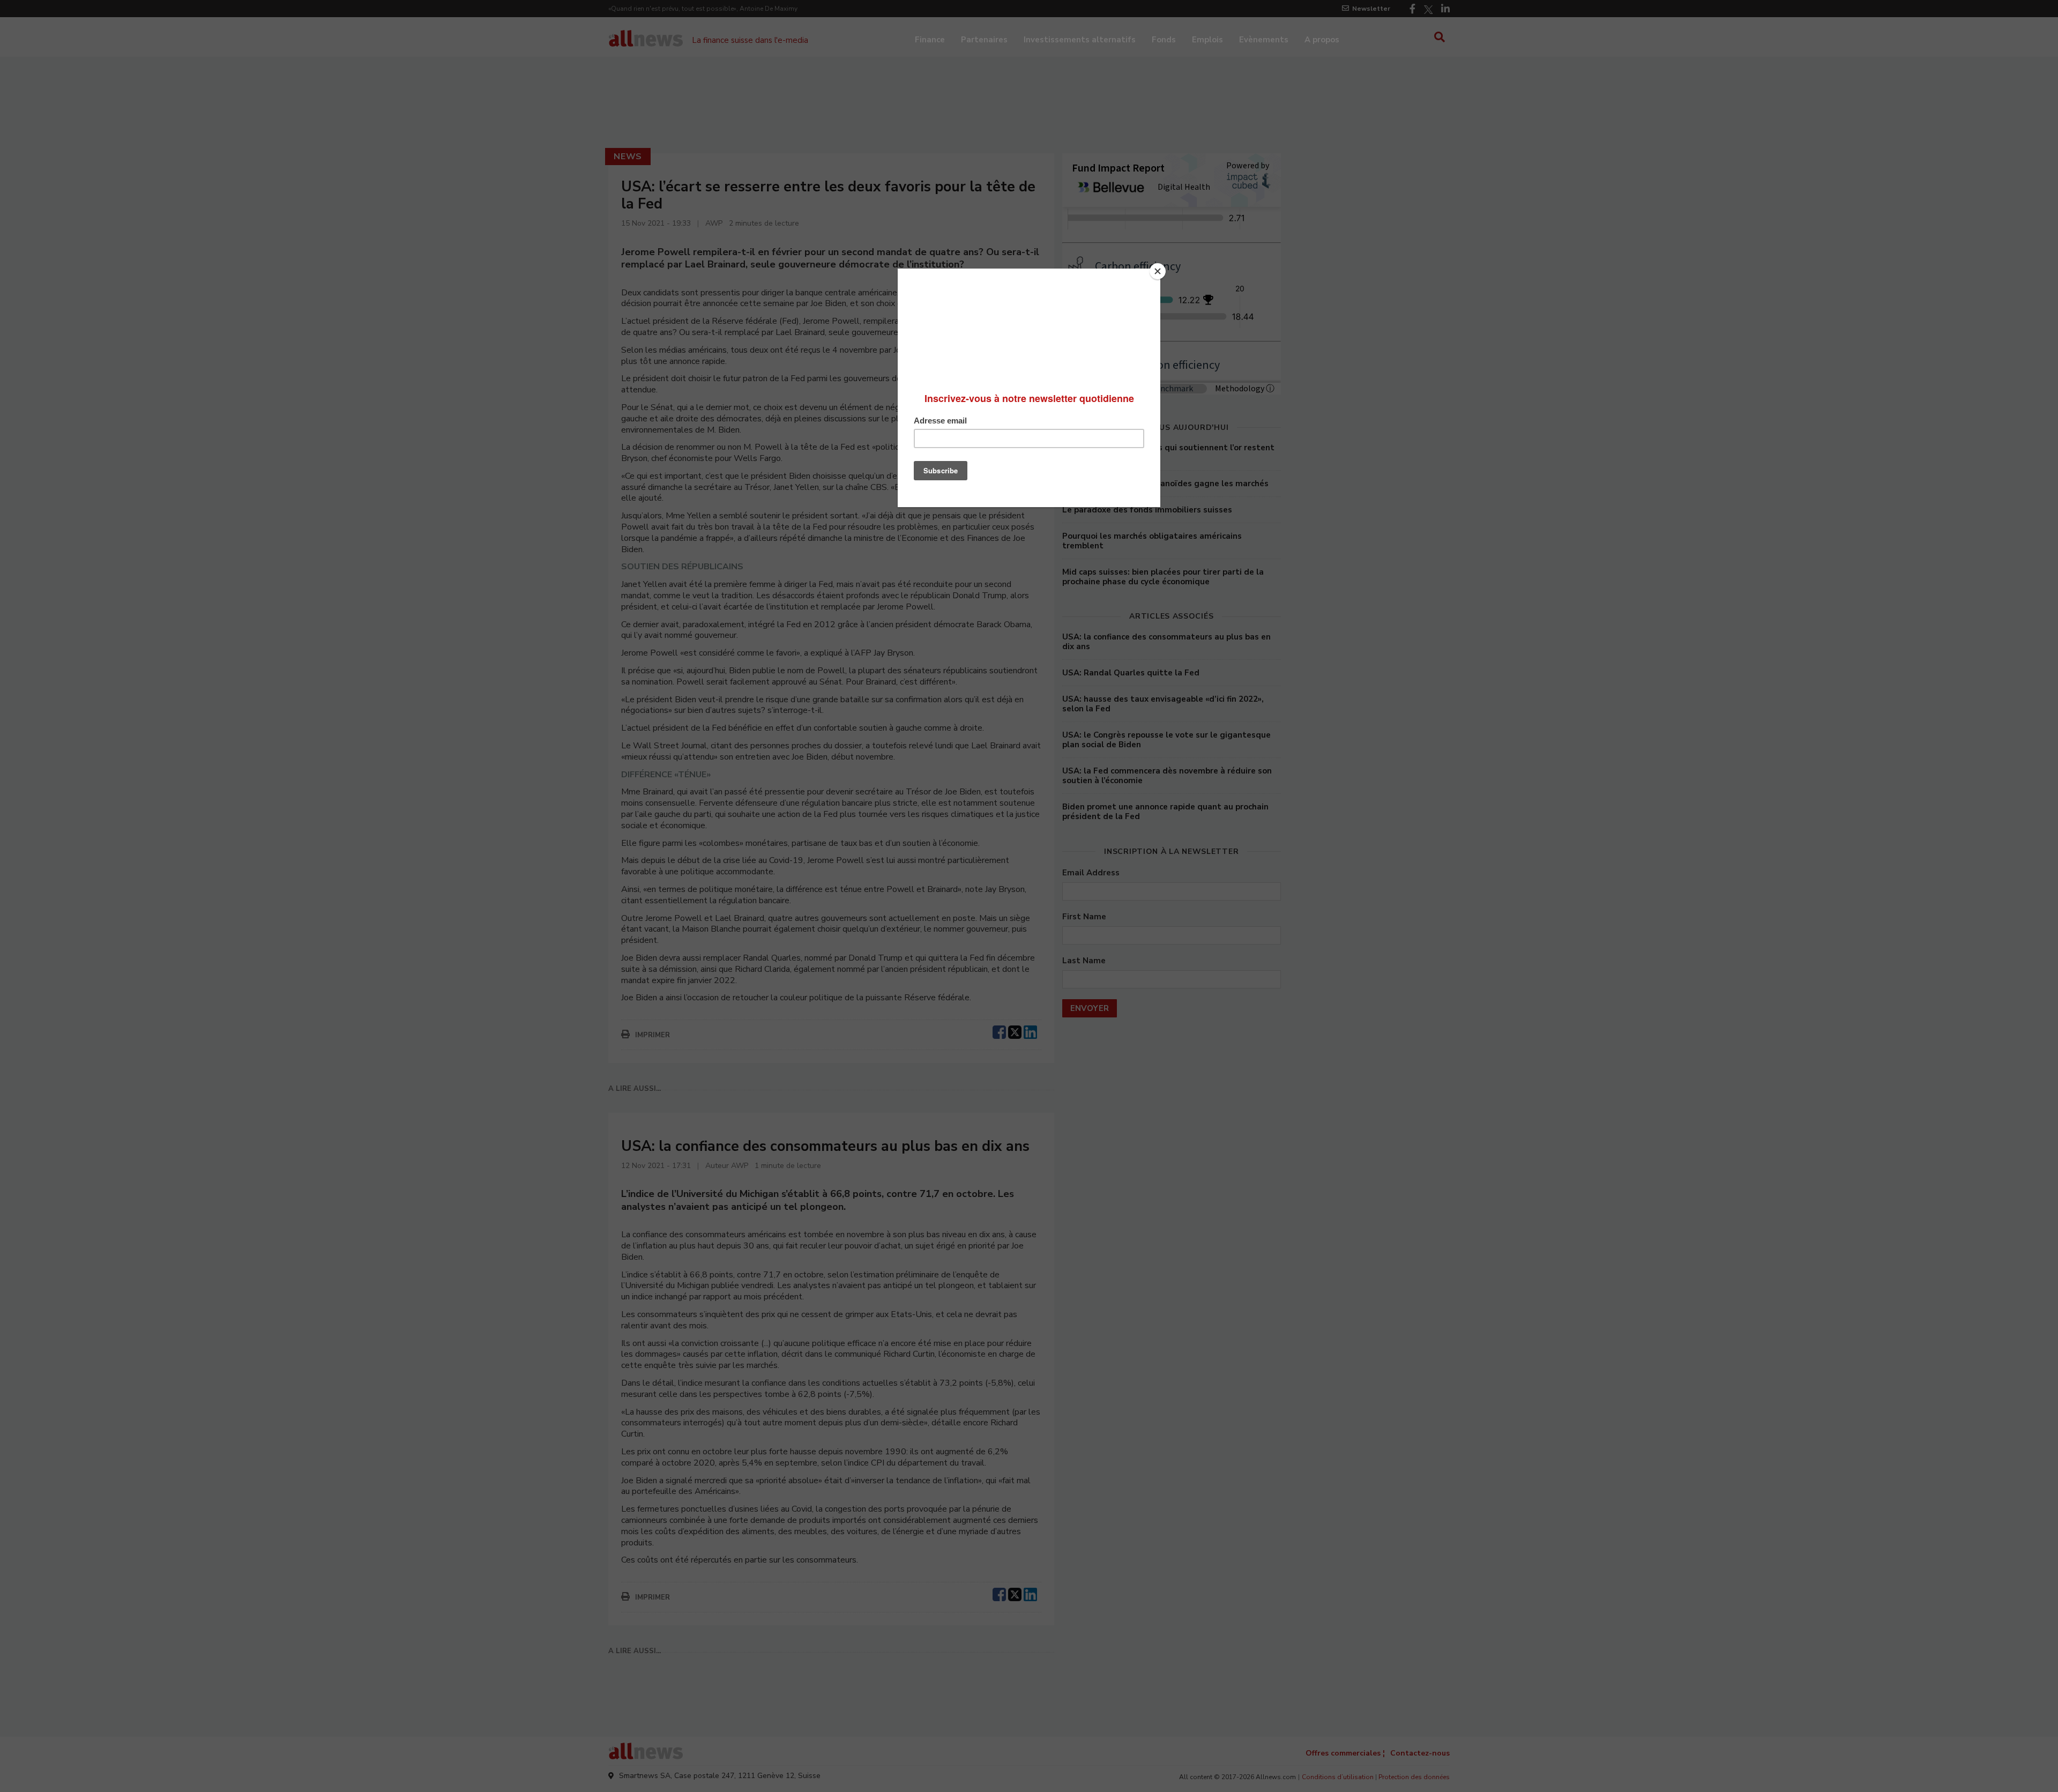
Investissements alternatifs (1080, 40)
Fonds (1164, 40)
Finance (930, 40)
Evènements (1264, 40)
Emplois (1207, 40)
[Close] (1158, 271)
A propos (1322, 40)
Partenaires (984, 40)
